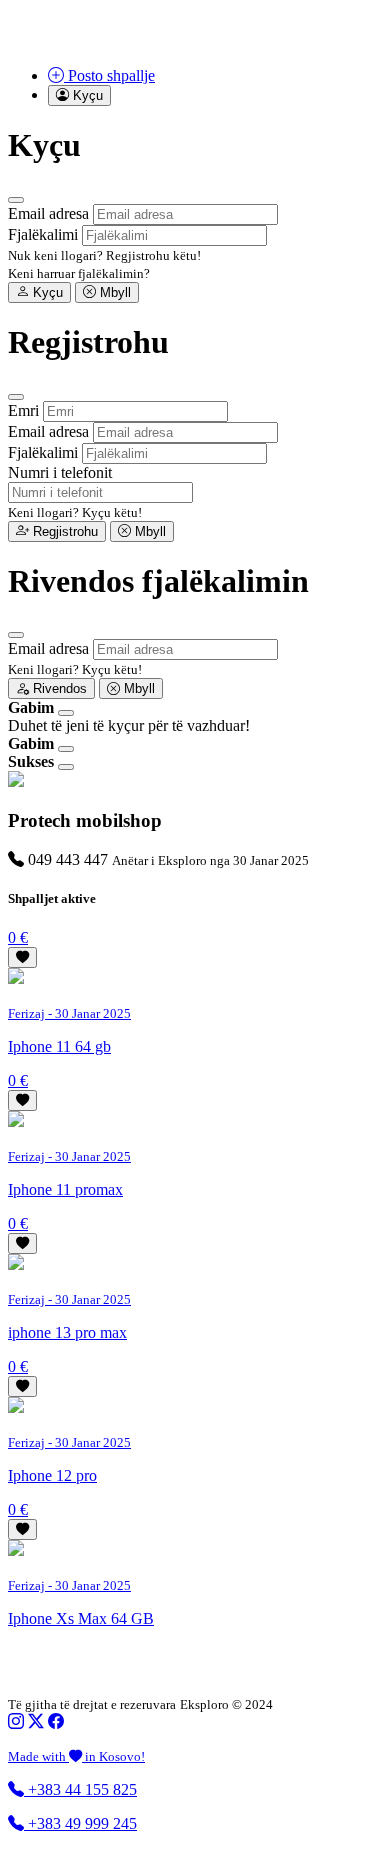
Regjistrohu (63, 531)
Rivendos (58, 688)
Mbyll (113, 292)
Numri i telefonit (60, 472)
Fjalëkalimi (43, 234)
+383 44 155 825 (80, 1789)
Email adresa (48, 213)
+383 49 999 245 (80, 1823)
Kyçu (46, 292)
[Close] (16, 200)
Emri (23, 410)
